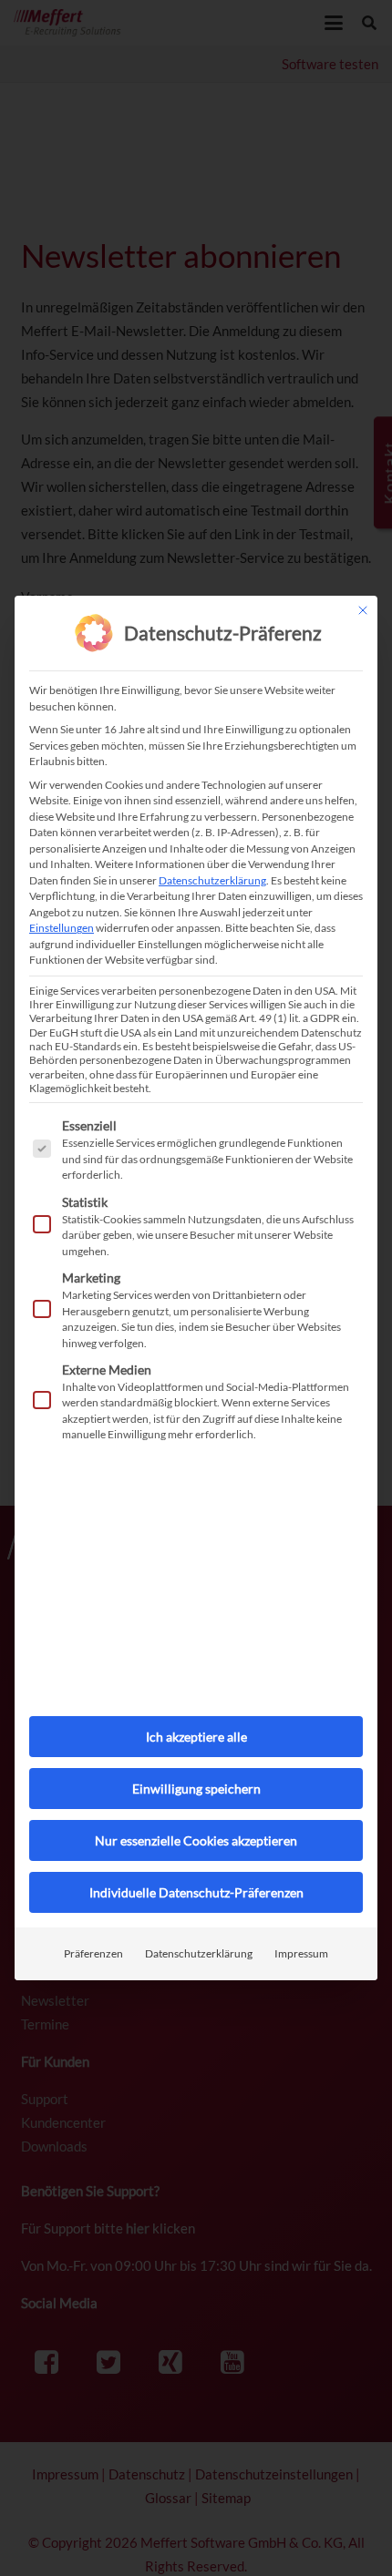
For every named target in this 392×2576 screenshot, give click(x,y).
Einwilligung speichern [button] (196, 1789)
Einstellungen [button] (62, 928)
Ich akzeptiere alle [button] (196, 1737)
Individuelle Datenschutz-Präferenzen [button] (196, 1892)
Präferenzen (93, 1953)
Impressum (301, 1953)
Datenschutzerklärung (212, 880)
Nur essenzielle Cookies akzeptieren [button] (196, 1840)
